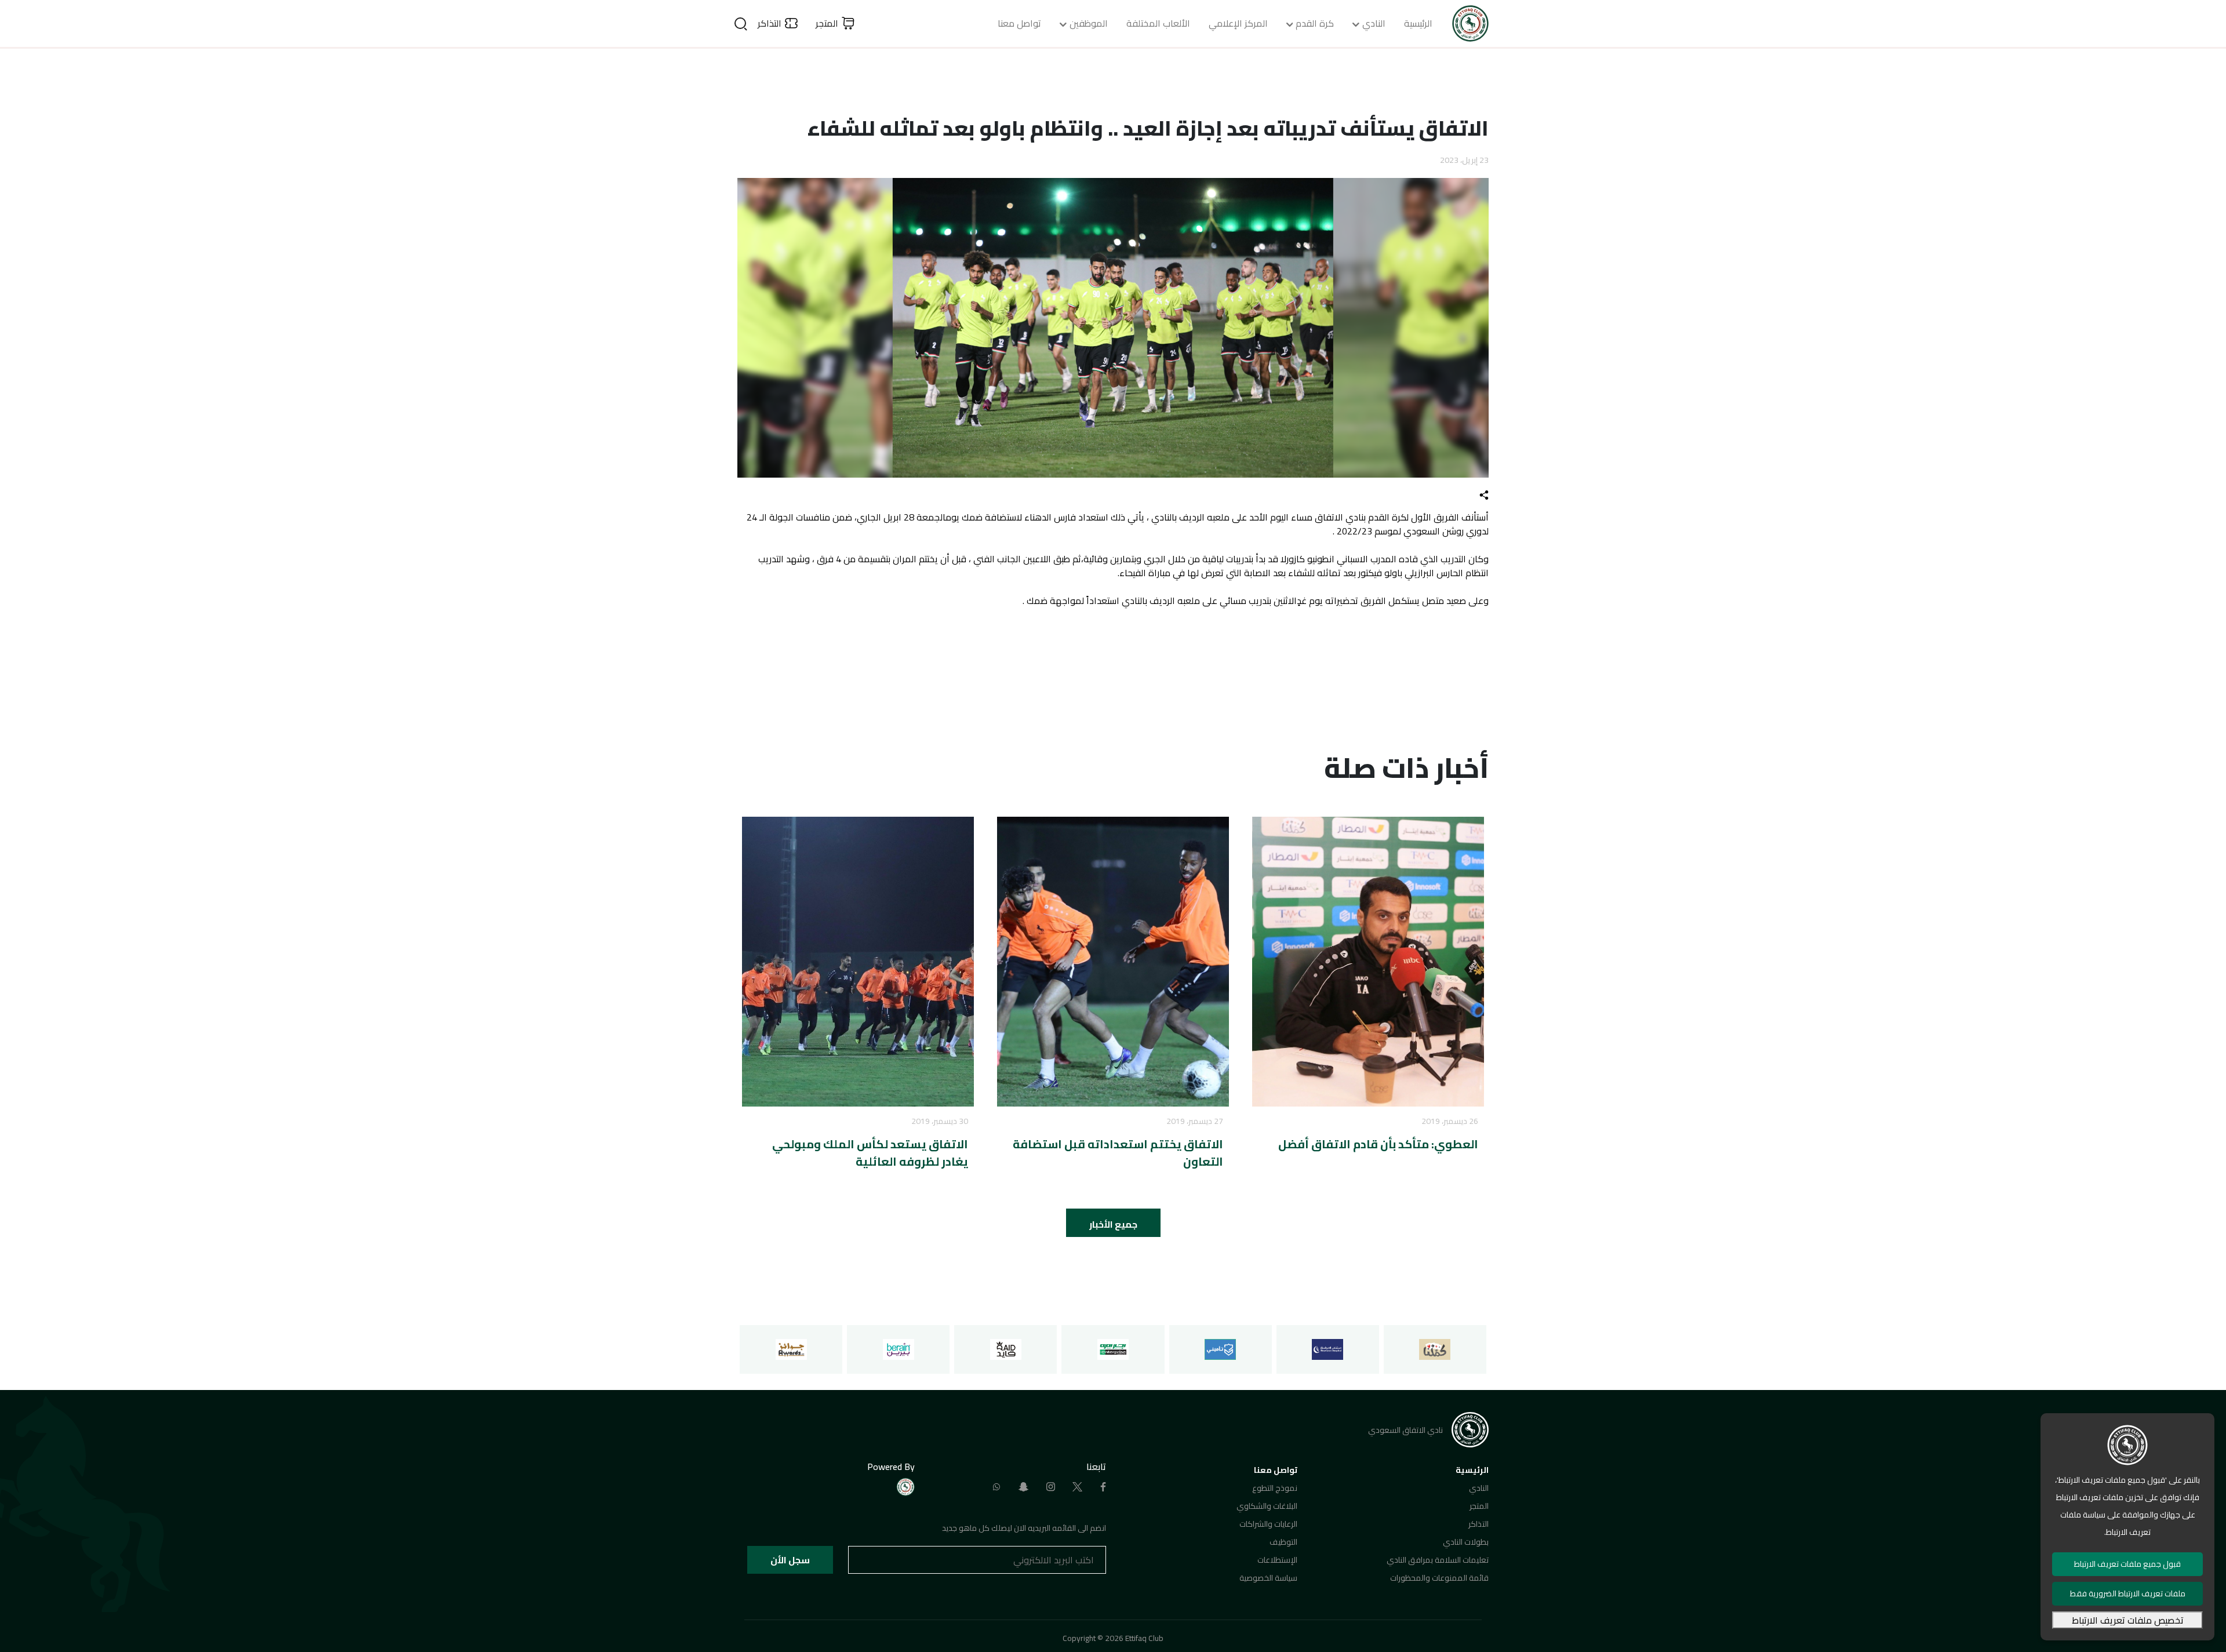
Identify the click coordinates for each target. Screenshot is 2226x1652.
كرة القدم (1315, 23)
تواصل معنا (1019, 23)
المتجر (1479, 1506)
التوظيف (1283, 1542)
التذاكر (1478, 1524)
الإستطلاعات (1277, 1560)
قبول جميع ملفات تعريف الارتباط (2127, 1564)
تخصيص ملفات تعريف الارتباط (2128, 1620)
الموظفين (1089, 23)
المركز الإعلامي (1238, 23)
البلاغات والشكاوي (1267, 1506)
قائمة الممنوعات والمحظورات (1439, 1578)
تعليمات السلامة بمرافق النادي (1438, 1560)
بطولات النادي (1466, 1542)
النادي (1374, 23)
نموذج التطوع (1275, 1488)
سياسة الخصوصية (1268, 1578)
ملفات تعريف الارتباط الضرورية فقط (2128, 1593)
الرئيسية (1418, 23)
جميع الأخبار (1113, 1224)
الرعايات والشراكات (1268, 1524)
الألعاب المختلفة (1158, 23)
